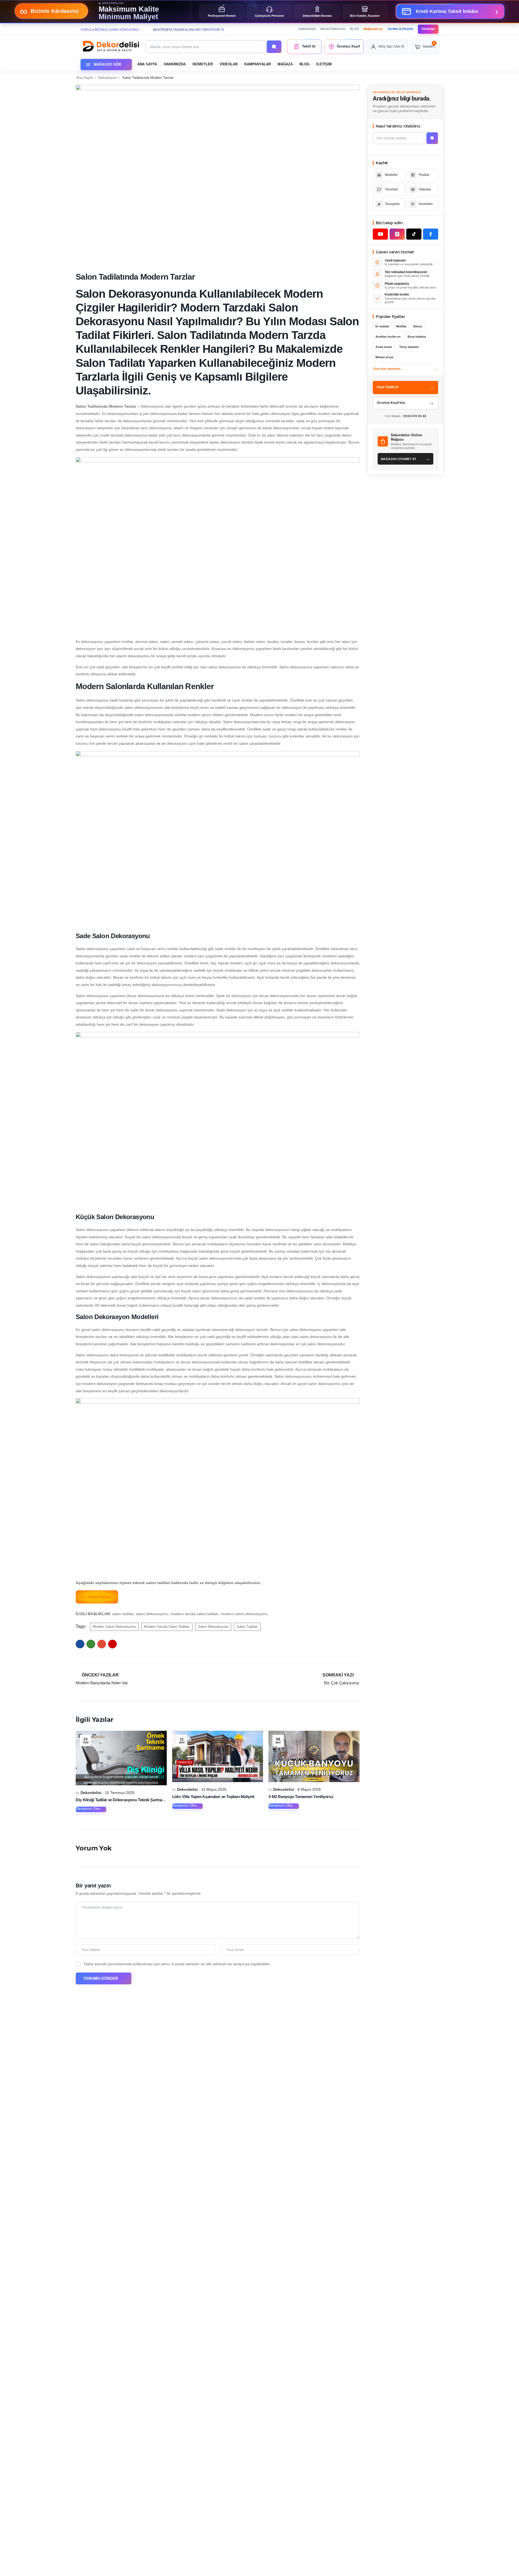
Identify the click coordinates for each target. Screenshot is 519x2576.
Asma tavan (384, 347)
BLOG (355, 29)
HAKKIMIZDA (175, 64)
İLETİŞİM (324, 64)
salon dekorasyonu (213, 1627)
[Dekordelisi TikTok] (414, 234)
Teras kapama (409, 347)
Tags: (81, 1626)
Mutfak (401, 326)
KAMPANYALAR (258, 64)
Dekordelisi (91, 1793)
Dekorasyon (107, 78)
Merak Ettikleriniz (333, 29)
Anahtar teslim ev (388, 337)
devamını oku (88, 1809)
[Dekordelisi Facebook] (431, 234)
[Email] (102, 1644)
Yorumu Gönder (101, 1978)
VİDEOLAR (229, 64)
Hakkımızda (307, 29)
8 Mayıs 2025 (309, 1789)
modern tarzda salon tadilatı (167, 1627)
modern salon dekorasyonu (114, 1627)
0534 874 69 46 (415, 416)
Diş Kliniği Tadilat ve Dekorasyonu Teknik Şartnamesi (123, 1800)
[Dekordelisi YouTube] (380, 234)
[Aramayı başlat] (432, 138)
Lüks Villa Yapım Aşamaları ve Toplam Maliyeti (213, 1797)
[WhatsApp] (91, 1644)
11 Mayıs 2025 (214, 1789)
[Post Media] (121, 1758)
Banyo (418, 326)
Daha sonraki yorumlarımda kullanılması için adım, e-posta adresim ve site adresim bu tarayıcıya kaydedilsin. (177, 1964)
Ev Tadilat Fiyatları (97, 1597)
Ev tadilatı (382, 326)
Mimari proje (384, 357)
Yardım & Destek (400, 29)
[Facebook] (80, 1644)
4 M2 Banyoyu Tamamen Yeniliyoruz (301, 1797)
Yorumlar (428, 29)
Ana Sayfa (84, 78)
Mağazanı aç (373, 29)
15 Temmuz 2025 (120, 1793)
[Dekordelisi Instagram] (397, 234)
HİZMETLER (203, 64)
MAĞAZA (285, 64)
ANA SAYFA (147, 64)
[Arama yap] (274, 47)
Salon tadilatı (247, 1627)
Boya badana (417, 337)
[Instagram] (112, 1644)
